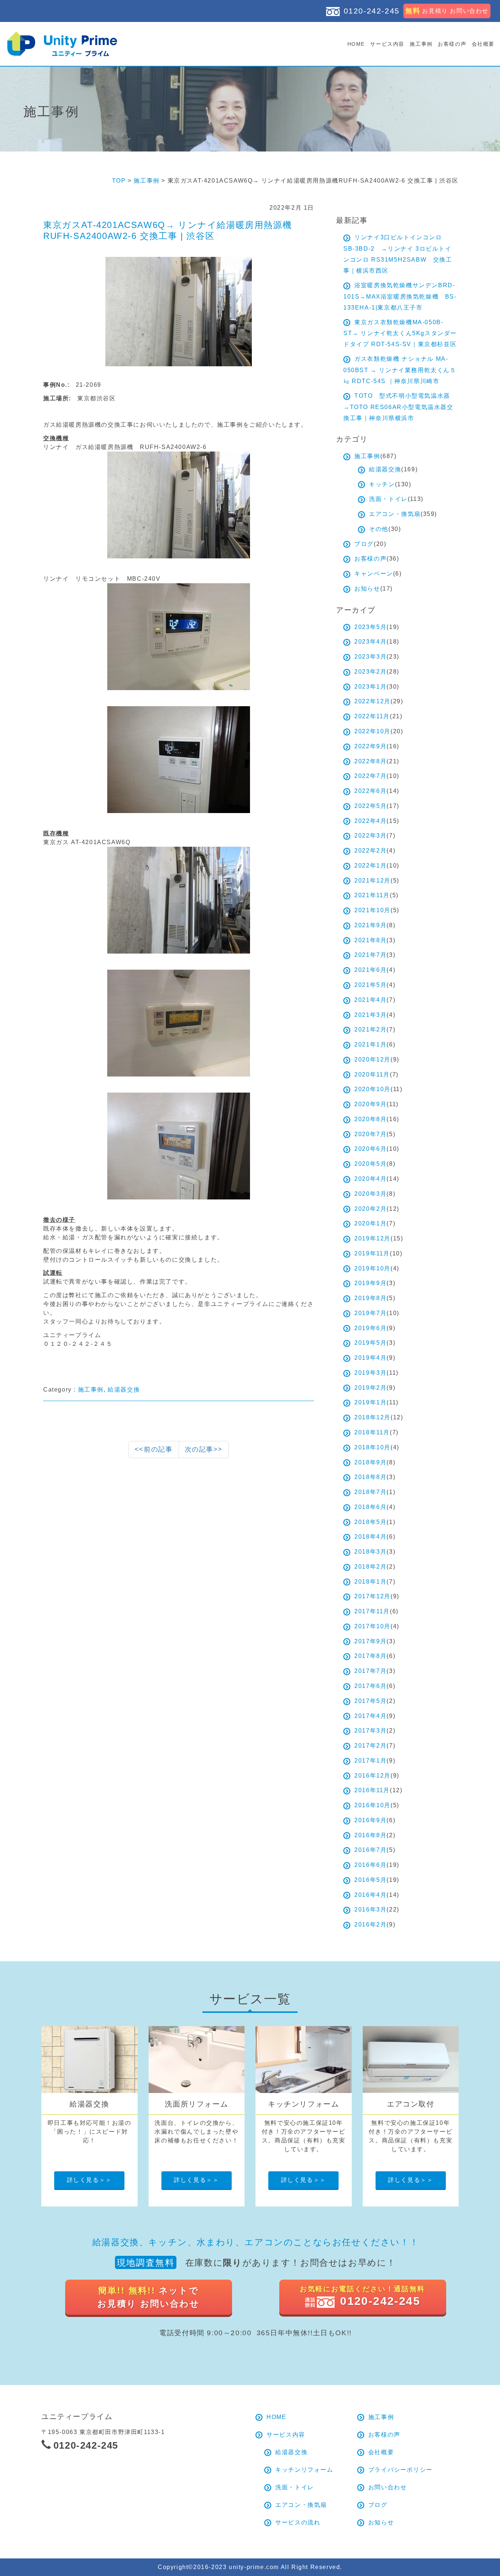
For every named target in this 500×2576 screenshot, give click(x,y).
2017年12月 (372, 1596)
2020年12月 (372, 1059)
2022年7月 (370, 776)
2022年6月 (370, 791)
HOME (356, 44)
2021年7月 (370, 955)
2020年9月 (370, 1104)
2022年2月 (370, 851)
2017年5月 (370, 1701)
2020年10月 (372, 1089)
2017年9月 (370, 1641)
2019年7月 (370, 1313)
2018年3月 (370, 1552)
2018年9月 (370, 1462)
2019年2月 (370, 1388)
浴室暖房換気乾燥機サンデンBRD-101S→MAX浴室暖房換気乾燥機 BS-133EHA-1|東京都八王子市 (400, 296)
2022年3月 (370, 836)
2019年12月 (372, 1238)
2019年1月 (370, 1402)
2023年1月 (370, 687)
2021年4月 (370, 1000)
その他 (379, 529)
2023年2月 (370, 672)
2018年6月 (370, 1507)
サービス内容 (387, 44)
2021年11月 (372, 895)
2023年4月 (370, 642)
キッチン (382, 484)
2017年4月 (370, 1716)
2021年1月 (370, 1044)
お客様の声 (452, 44)
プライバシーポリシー (400, 2470)
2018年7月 (370, 1492)
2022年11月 (372, 716)
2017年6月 (370, 1686)
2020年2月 (370, 1209)
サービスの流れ (298, 2522)
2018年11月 (372, 1432)
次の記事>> (204, 1449)
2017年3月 (370, 1731)
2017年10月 (372, 1626)
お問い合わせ (388, 2487)
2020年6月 (370, 1149)
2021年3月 (370, 1015)
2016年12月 (372, 1776)
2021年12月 (372, 881)
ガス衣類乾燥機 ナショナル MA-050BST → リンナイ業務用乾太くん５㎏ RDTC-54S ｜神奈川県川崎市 (400, 370)
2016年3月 (370, 1909)
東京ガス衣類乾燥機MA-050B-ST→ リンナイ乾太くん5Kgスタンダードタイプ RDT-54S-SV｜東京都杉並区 (400, 333)
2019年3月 (370, 1373)
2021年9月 (370, 925)
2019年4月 (370, 1358)
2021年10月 (372, 910)
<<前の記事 (154, 1449)
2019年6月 (370, 1328)
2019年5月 (370, 1343)
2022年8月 (370, 761)
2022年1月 (370, 866)
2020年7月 (370, 1134)
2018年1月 (370, 1582)
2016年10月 (372, 1805)
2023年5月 (370, 627)
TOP (119, 181)
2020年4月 (370, 1179)
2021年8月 (370, 940)
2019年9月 (370, 1283)
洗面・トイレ (388, 499)
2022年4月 (370, 821)
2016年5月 (370, 1880)
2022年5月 (370, 806)
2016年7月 (370, 1850)
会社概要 (483, 44)
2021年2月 (370, 1029)
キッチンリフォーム (304, 2470)
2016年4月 (370, 1895)
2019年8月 (370, 1298)
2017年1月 (370, 1761)
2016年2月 (370, 1924)
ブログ (364, 544)
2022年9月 (370, 746)
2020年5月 (370, 1164)
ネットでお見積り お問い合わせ (148, 2297)
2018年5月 (370, 1522)
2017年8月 (370, 1656)
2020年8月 (370, 1119)
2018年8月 (370, 1477)
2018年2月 (370, 1567)
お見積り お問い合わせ (447, 11)
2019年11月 (372, 1253)
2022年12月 (372, 701)
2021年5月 (370, 985)
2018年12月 (372, 1417)
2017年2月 (370, 1746)
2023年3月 (370, 657)
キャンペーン (374, 574)
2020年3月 (370, 1194)
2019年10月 (372, 1268)
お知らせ (367, 589)
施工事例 (421, 44)
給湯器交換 (124, 1390)
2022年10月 (372, 731)
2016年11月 (372, 1790)
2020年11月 (372, 1074)
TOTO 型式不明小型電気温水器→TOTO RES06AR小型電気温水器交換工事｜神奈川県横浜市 (398, 407)
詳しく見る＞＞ (89, 2180)
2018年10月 (372, 1447)
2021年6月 (370, 970)
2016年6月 (370, 1865)
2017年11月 (372, 1611)
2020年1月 (370, 1223)
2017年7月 (370, 1671)
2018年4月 (370, 1537)
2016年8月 (370, 1835)
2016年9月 (370, 1820)
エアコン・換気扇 (395, 514)
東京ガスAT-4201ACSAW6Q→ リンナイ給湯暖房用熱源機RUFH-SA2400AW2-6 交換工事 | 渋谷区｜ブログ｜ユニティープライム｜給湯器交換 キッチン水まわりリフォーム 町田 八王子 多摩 (62, 44)
